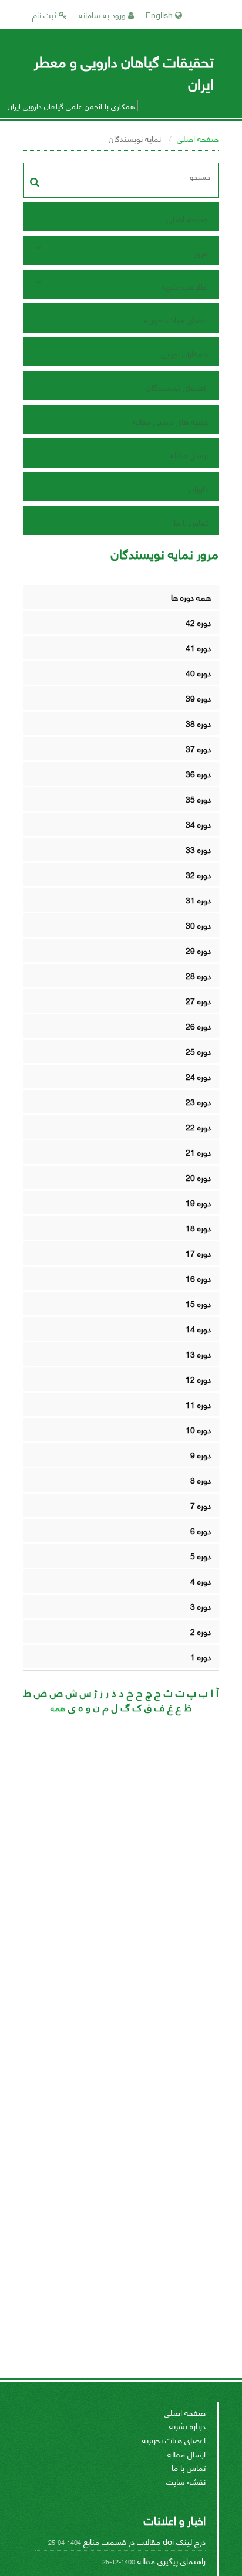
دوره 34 (198, 824)
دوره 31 (198, 900)
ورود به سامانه (103, 14)
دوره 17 (198, 1253)
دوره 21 (198, 1152)
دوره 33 (198, 849)
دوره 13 (198, 1354)
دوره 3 (201, 1606)
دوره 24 (198, 1076)
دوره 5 (201, 1556)
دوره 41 (198, 647)
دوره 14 (198, 1328)
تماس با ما (191, 522)
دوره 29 (198, 950)
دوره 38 (198, 723)
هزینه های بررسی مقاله (171, 421)
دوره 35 (198, 799)
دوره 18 (198, 1228)
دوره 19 (198, 1202)
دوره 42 (198, 622)
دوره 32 (198, 874)
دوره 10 (198, 1429)
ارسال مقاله (189, 454)
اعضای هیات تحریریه (176, 319)
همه (58, 1707)
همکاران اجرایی (184, 353)
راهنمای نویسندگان (177, 387)
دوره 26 (198, 1026)
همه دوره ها (191, 597)
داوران (199, 488)
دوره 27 (198, 1001)
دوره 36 (198, 774)
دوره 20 (198, 1177)
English (160, 14)
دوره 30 (198, 925)
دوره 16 (198, 1278)
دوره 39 (198, 698)
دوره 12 (198, 1379)
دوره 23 (198, 1101)
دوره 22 (198, 1127)
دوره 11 (198, 1404)
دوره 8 (201, 1480)
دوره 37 (198, 748)
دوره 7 (201, 1505)
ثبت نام (46, 14)
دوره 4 (201, 1581)
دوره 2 (201, 1631)
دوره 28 (198, 975)
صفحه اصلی (198, 138)
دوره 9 (201, 1455)
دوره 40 (198, 673)
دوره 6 (201, 1530)
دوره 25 (198, 1051)
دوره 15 (198, 1303)
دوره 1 (201, 1656)
